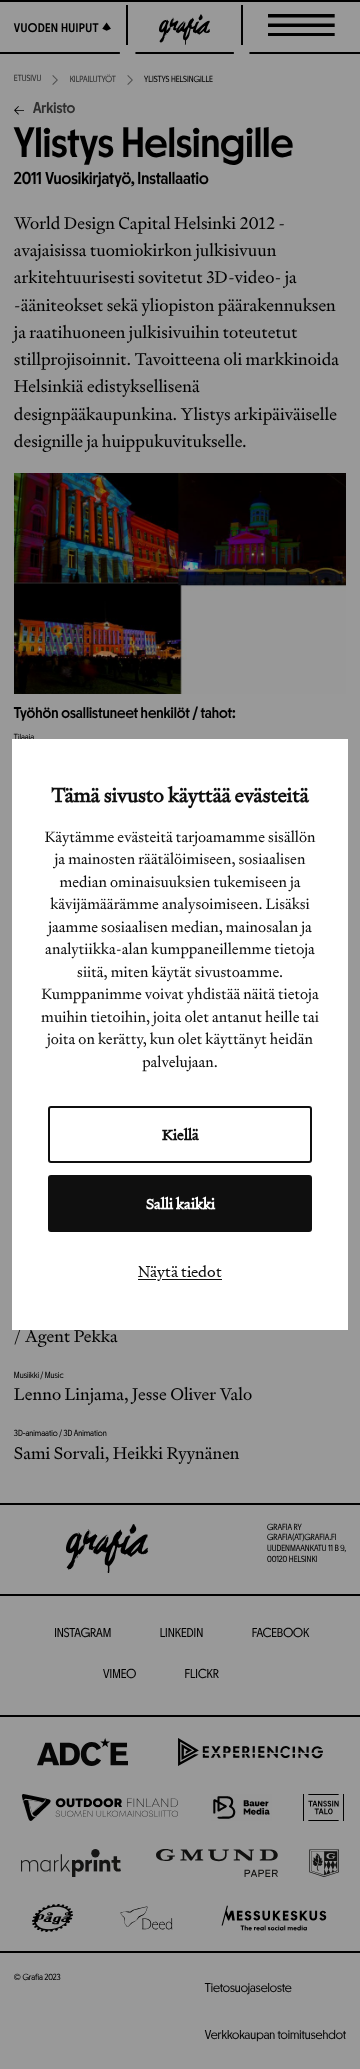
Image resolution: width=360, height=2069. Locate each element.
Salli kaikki (180, 1203)
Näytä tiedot (180, 1271)
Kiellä (180, 1134)
